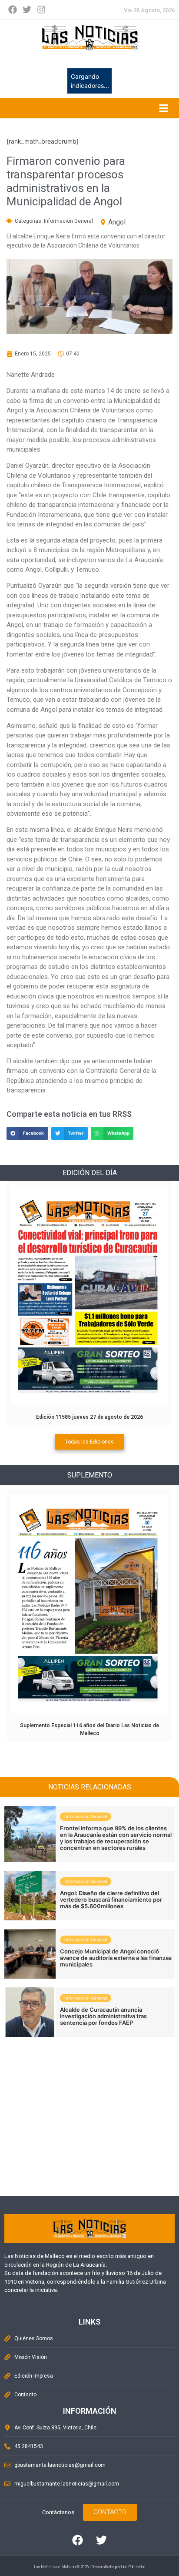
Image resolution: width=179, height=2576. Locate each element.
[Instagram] (41, 10)
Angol (117, 222)
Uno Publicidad (133, 2567)
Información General (68, 221)
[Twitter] (27, 10)
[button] (27, 1133)
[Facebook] (13, 10)
